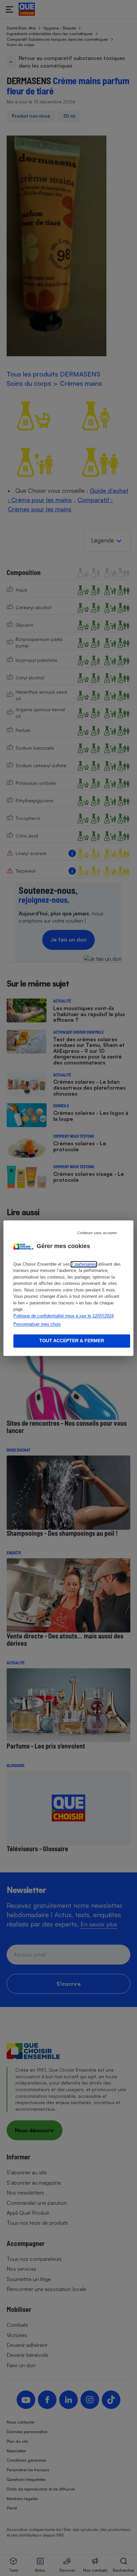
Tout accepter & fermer (72, 1341)
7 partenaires (84, 1264)
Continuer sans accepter (97, 1233)
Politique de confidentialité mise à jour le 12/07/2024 (64, 1316)
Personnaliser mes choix (37, 1324)
